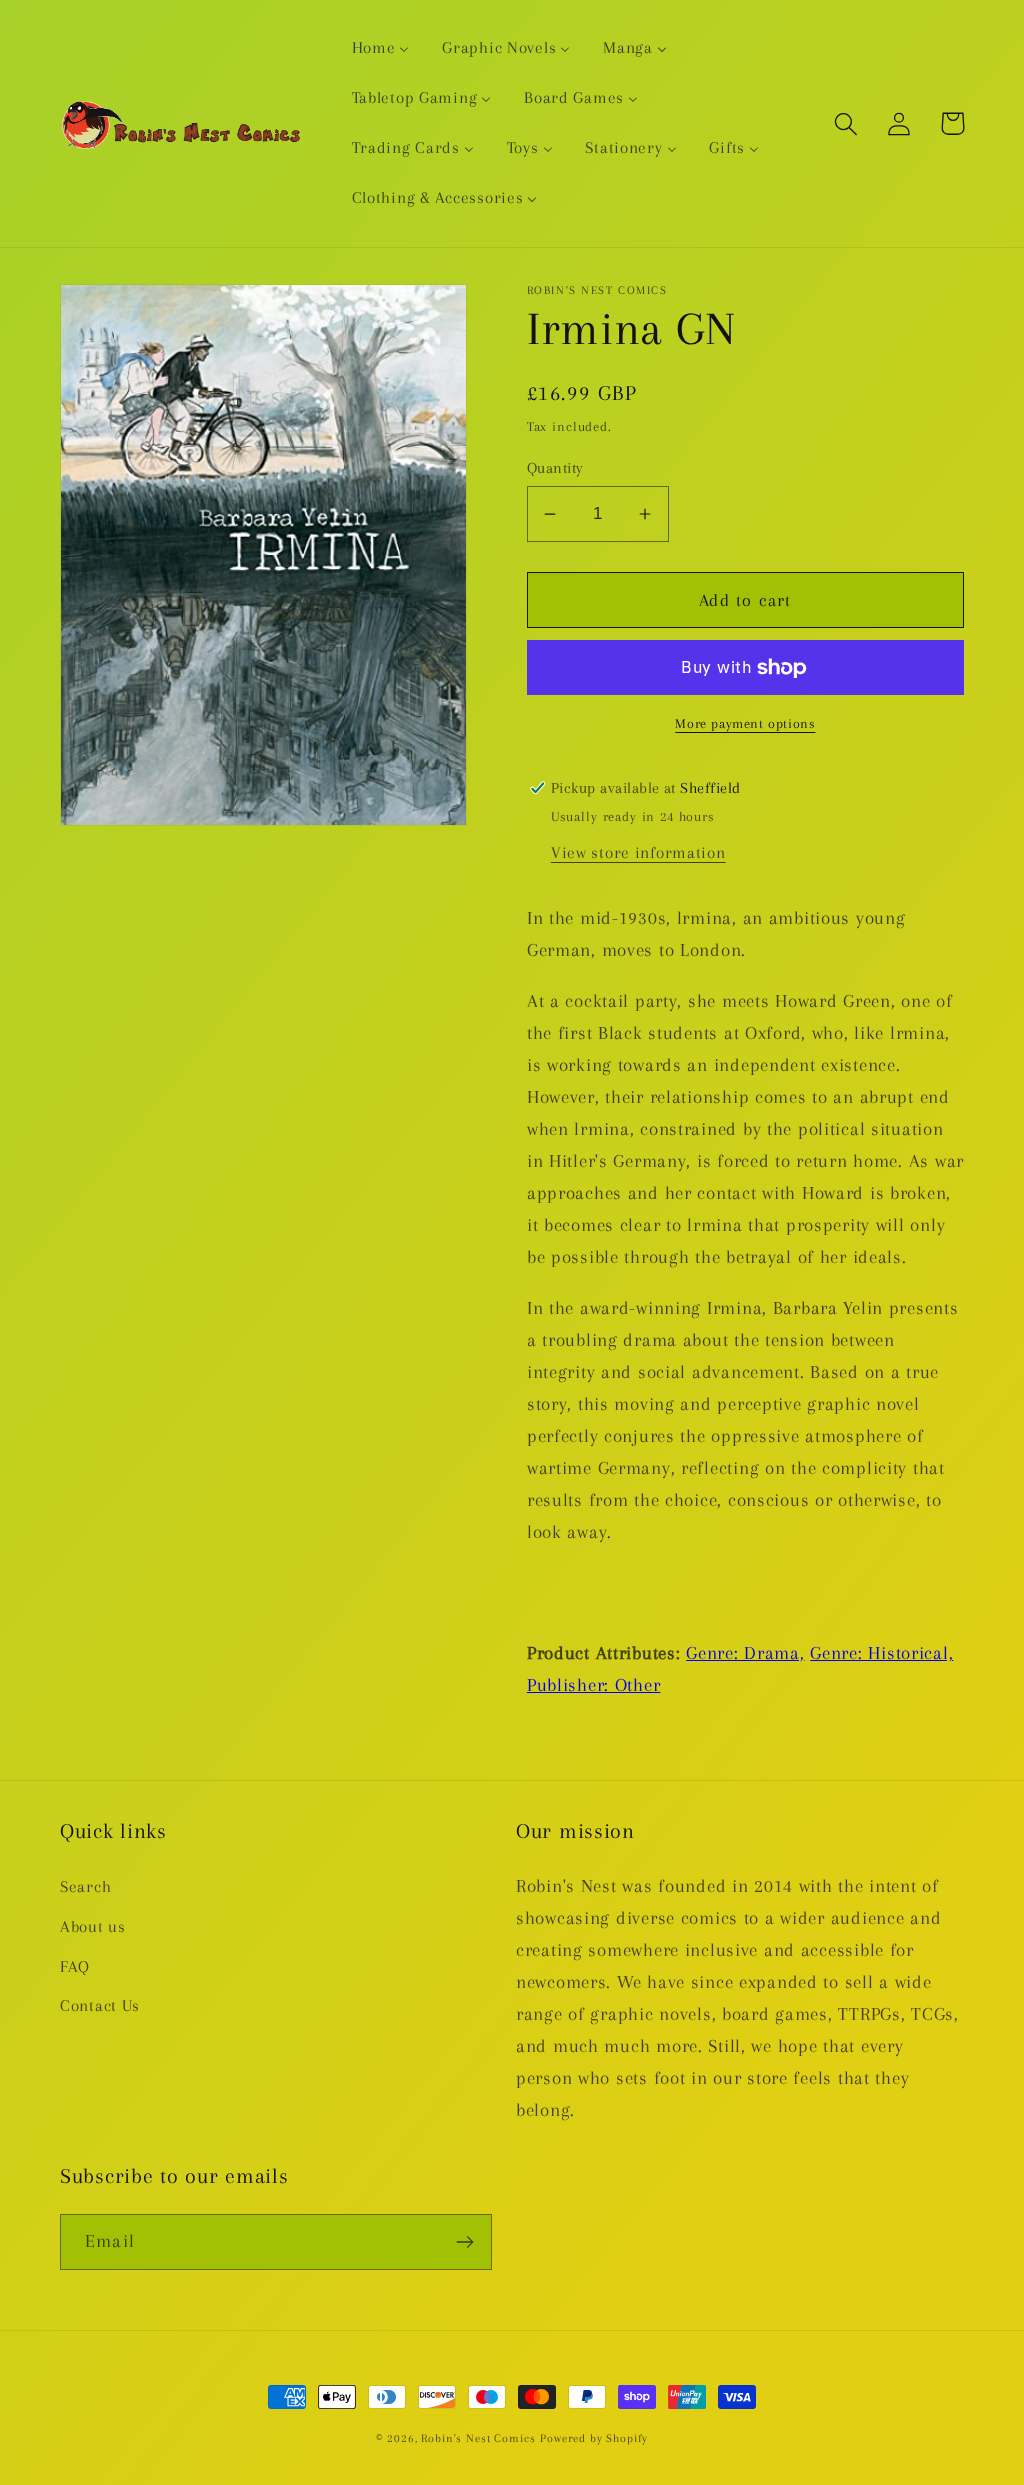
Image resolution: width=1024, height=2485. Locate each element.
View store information (638, 852)
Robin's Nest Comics (478, 2438)
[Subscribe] (464, 2242)
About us (93, 1926)
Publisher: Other (594, 1684)
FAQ (75, 1966)
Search (85, 1886)
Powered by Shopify (594, 2438)
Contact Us (100, 2005)
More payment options (745, 723)
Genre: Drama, (745, 1652)
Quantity (555, 468)
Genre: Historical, (881, 1652)
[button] (846, 123)
